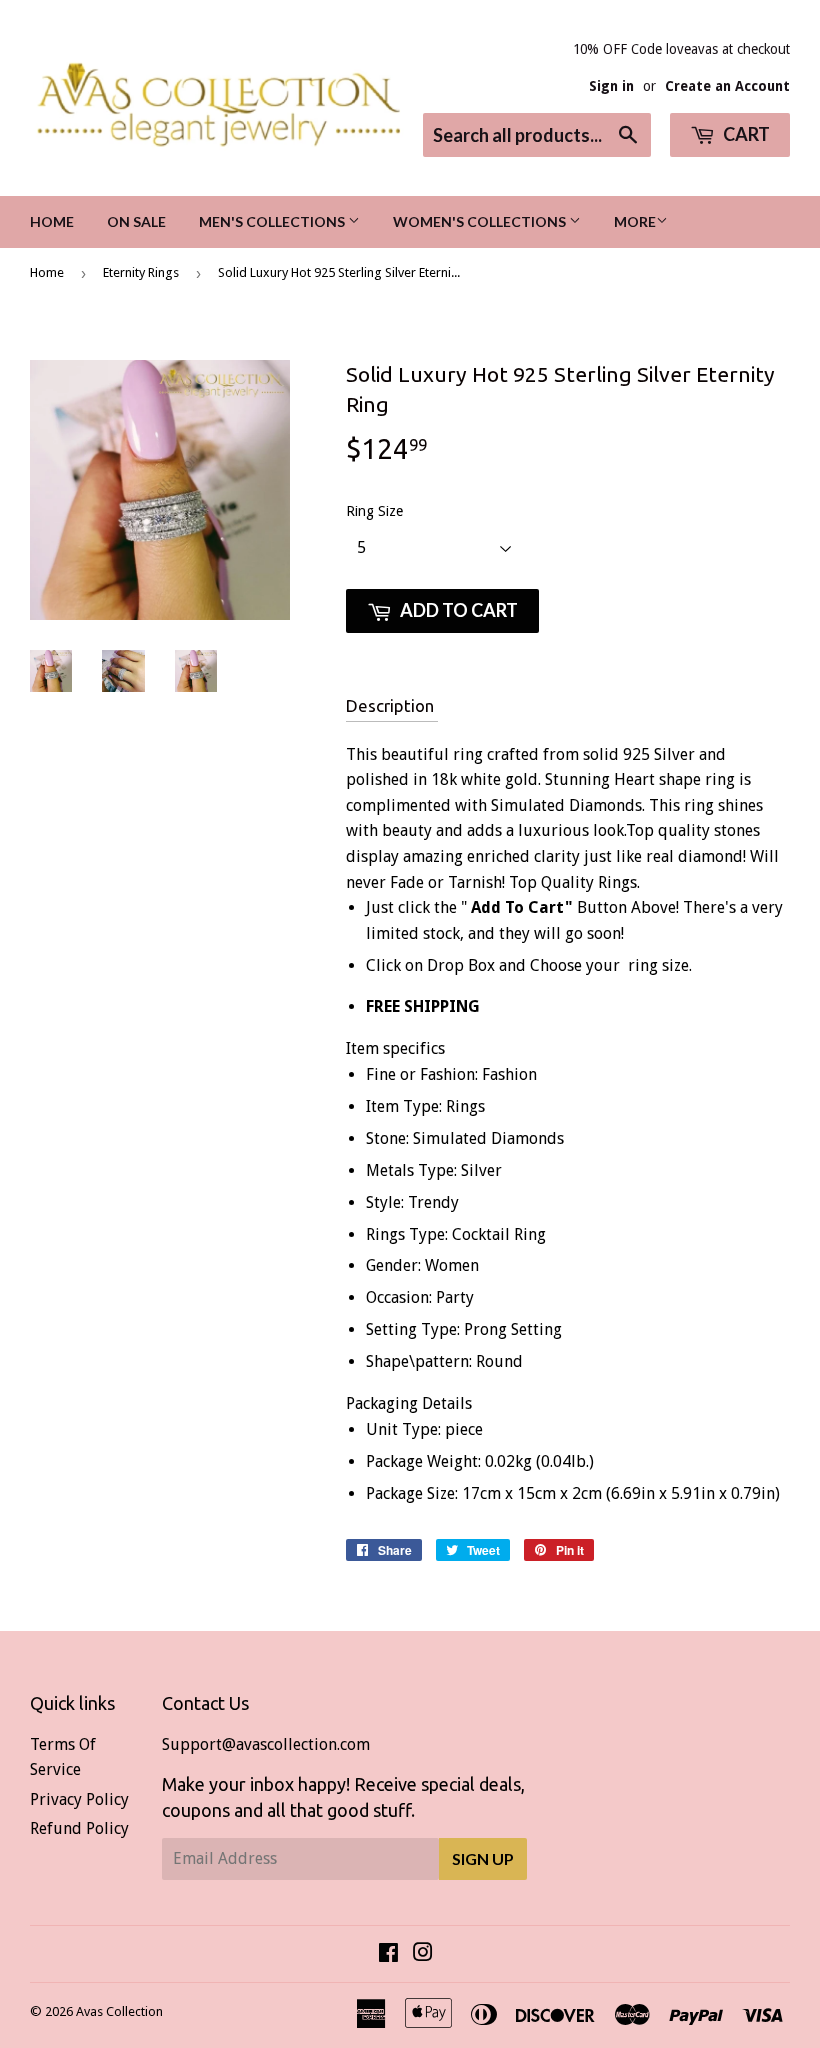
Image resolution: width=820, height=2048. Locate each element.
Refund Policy (79, 1828)
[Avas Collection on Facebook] (388, 1954)
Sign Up (483, 1858)
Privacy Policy (79, 1799)
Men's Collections (273, 221)
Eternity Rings (141, 272)
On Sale (136, 221)
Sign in (611, 86)
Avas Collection (119, 2011)
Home (52, 221)
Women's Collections (481, 221)
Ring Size (374, 511)
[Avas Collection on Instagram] (423, 1954)
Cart (745, 134)
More (635, 221)
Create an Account (727, 86)
